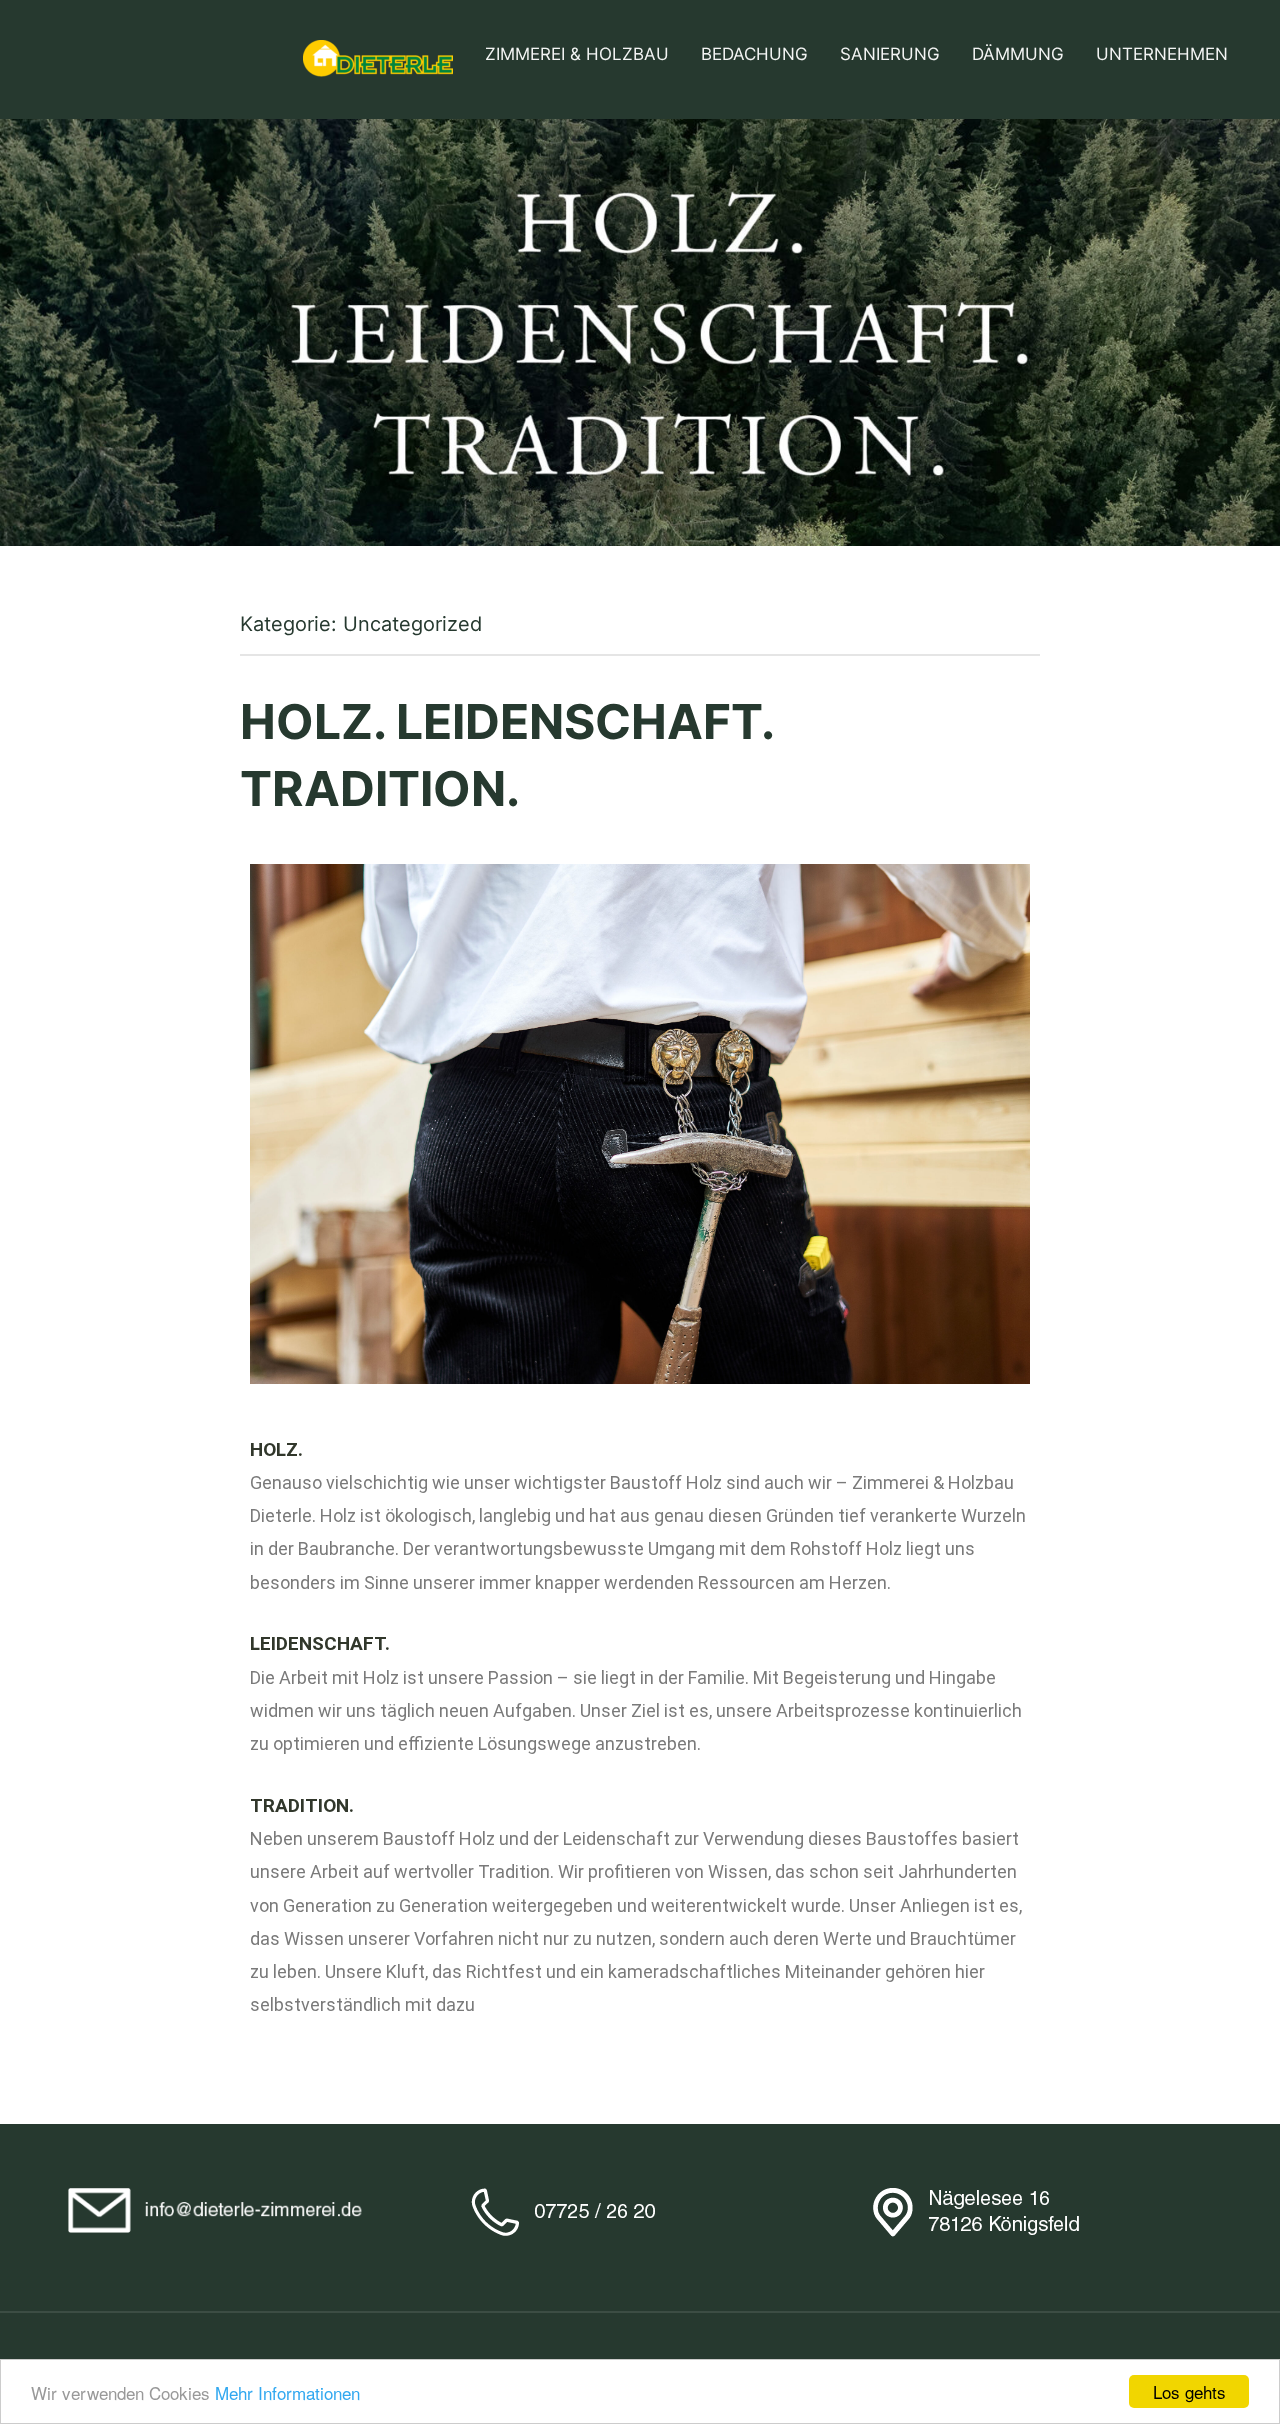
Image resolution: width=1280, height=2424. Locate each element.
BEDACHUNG (754, 54)
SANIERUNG (890, 54)
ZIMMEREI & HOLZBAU (577, 54)
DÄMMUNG (1018, 54)
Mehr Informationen (287, 2392)
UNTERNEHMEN (1162, 54)
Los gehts (1189, 2391)
